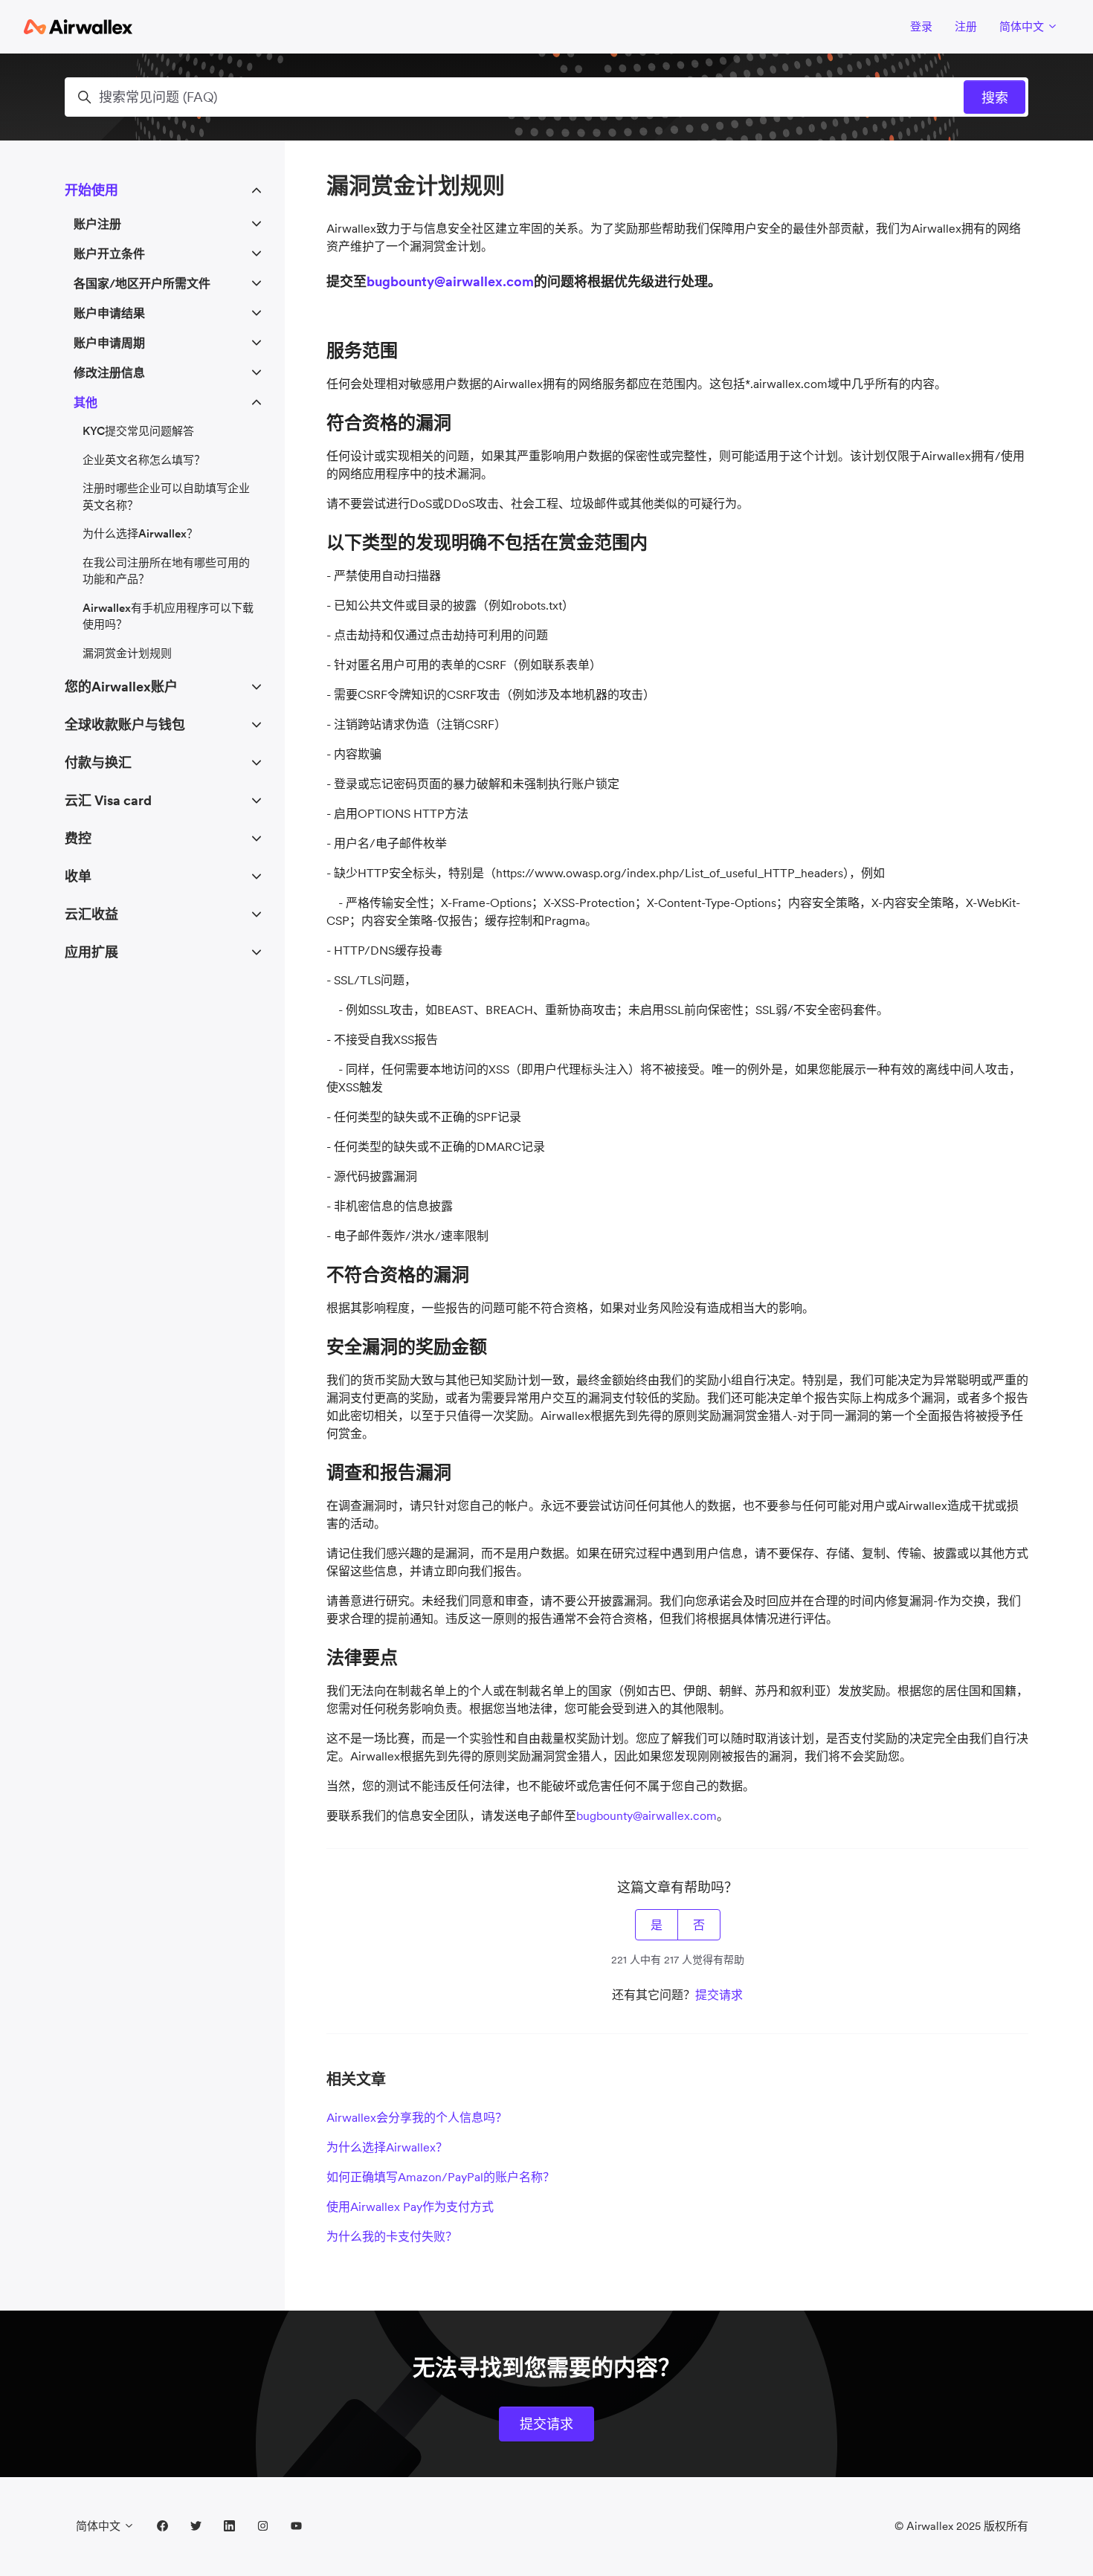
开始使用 (91, 190)
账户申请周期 (109, 343)
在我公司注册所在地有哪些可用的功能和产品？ (166, 571)
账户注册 (97, 224)
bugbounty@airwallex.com (450, 281)
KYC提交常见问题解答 (138, 431)
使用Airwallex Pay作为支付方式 (410, 2207)
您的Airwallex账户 (121, 687)
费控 (78, 838)
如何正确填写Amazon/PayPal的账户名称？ (441, 2177)
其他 (86, 402)
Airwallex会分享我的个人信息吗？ (417, 2117)
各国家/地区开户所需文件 (142, 283)
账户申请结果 (109, 313)
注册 (966, 26)
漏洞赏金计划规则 (127, 653)
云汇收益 (91, 914)
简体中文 (1023, 26)
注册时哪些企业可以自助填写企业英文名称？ (166, 497)
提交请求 (719, 1995)
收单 (78, 876)
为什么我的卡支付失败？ (392, 2236)
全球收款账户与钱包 (125, 724)
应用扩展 (91, 952)
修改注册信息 (109, 372)
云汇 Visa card (108, 800)
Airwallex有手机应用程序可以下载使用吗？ (168, 616)
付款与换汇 (98, 762)
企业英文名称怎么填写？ (144, 460)
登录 (921, 26)
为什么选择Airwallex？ (387, 2147)
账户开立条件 (109, 254)
